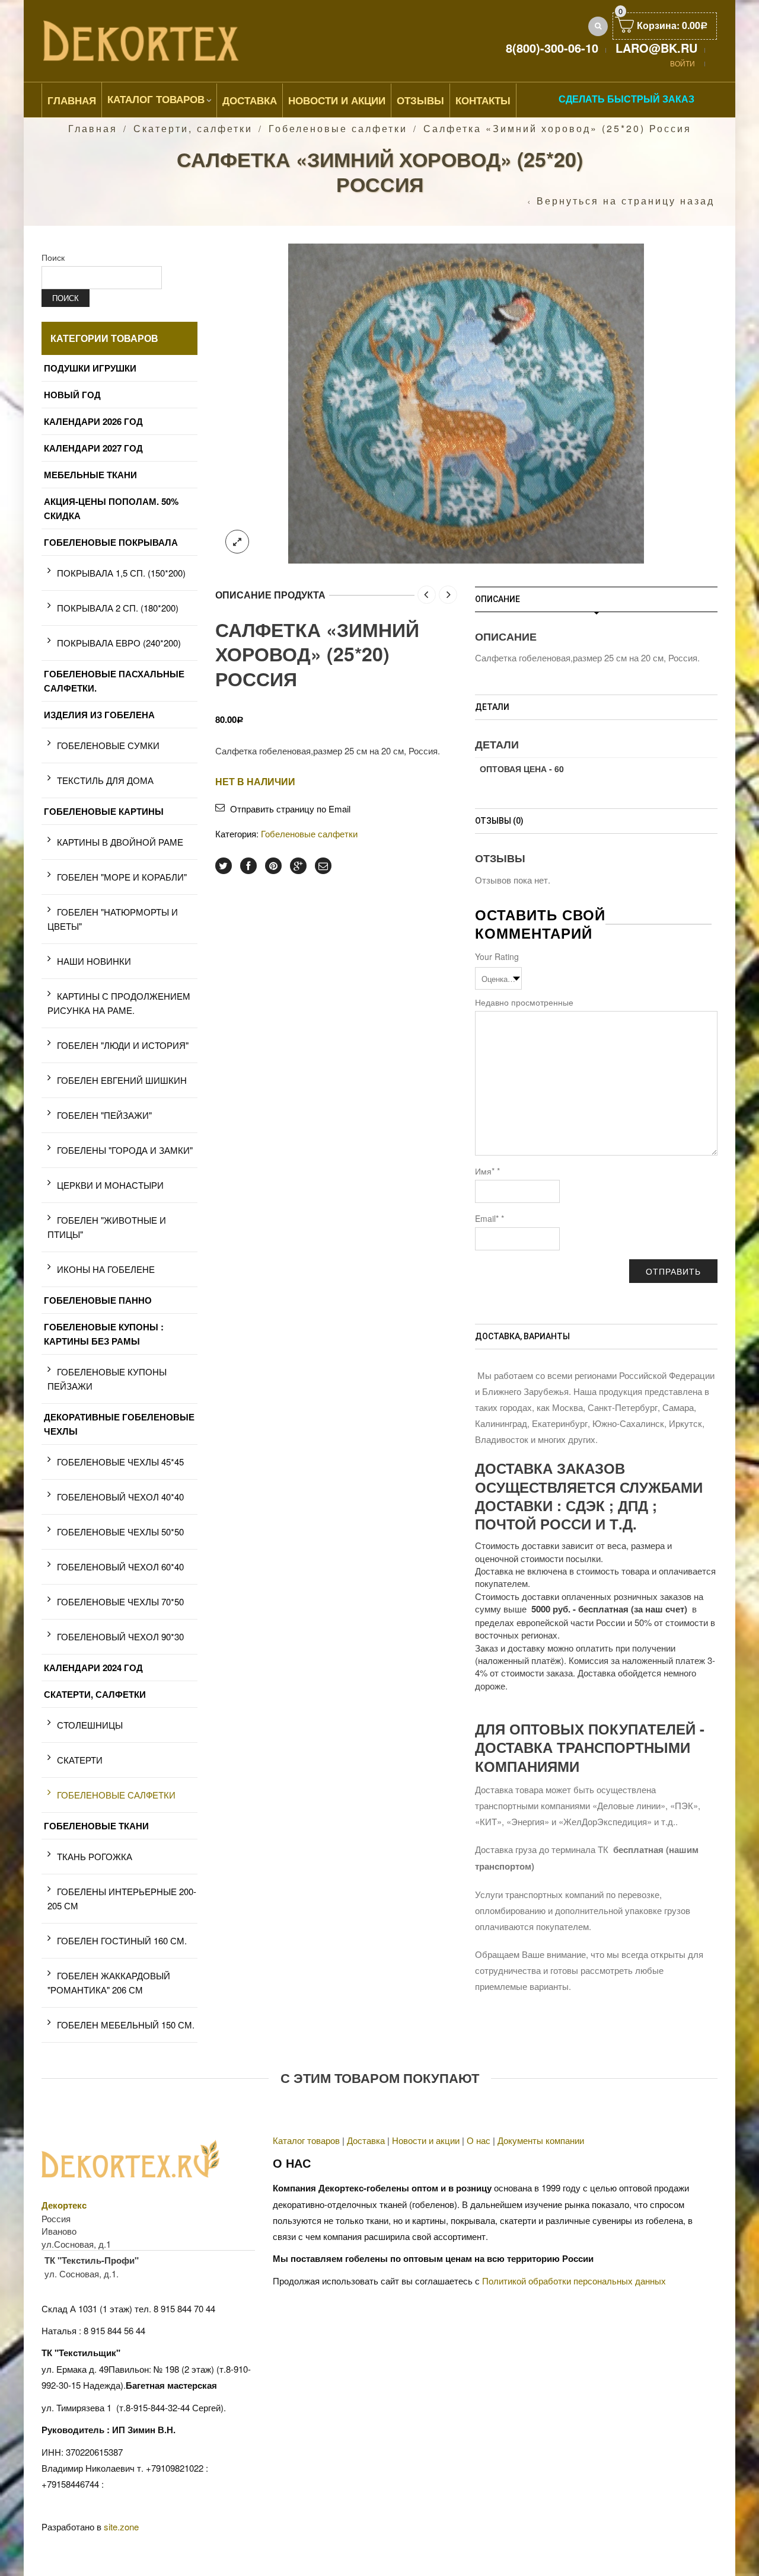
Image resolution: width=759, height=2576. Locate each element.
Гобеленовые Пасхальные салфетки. (114, 681)
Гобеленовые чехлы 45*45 (120, 1462)
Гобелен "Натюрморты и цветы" (113, 919)
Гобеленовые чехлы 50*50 (120, 1532)
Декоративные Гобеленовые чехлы (119, 1424)
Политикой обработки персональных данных (574, 2281)
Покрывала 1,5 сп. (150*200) (121, 573)
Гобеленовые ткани (96, 1826)
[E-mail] (323, 866)
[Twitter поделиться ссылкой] (224, 866)
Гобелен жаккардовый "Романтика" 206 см (109, 1983)
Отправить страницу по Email (290, 809)
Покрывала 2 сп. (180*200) (118, 608)
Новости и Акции (337, 100)
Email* (489, 1218)
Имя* (487, 1171)
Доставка (250, 100)
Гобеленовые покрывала (111, 542)
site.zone (121, 2527)
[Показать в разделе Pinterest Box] (273, 866)
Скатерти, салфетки (193, 128)
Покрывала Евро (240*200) (119, 643)
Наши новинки (94, 961)
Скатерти (80, 1760)
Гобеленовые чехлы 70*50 (120, 1601)
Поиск (53, 257)
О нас (479, 2140)
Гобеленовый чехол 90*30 (120, 1636)
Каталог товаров (156, 99)
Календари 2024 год (93, 1668)
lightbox (237, 542)
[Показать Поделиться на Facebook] (248, 866)
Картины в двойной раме (120, 842)
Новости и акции (426, 2140)
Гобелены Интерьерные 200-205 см (122, 1898)
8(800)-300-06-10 (552, 48)
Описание (498, 599)
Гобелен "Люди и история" (123, 1045)
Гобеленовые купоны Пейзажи (107, 1379)
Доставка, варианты (522, 1336)
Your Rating (497, 956)
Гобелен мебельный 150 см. (126, 2025)
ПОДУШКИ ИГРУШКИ (90, 368)
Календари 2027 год (93, 448)
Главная (72, 100)
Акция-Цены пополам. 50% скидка (111, 508)
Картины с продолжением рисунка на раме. (119, 1003)
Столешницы (90, 1725)
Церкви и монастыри (110, 1185)
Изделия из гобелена (99, 715)
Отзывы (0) (499, 821)
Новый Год (72, 395)
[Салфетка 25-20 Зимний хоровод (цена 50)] (466, 402)
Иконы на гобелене (106, 1269)
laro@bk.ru (656, 48)
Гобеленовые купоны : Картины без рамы (104, 1334)
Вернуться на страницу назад (626, 201)
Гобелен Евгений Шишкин (122, 1080)
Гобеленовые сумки (108, 745)
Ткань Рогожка (95, 1856)
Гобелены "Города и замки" (125, 1150)
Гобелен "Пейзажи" (104, 1115)
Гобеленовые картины (104, 811)
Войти (683, 63)
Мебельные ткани (90, 475)
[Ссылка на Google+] (298, 866)
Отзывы (420, 100)
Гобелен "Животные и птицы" (107, 1227)
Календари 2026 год (93, 421)
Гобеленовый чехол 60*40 (120, 1567)
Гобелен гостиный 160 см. (122, 1940)
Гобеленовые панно (98, 1300)
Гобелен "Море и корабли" (122, 877)
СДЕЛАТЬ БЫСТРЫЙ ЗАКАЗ (626, 99)
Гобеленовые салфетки (338, 128)
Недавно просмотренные (524, 1002)
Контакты (483, 100)
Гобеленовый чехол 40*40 (120, 1497)
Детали (492, 707)
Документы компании (541, 2140)
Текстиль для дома (105, 780)
